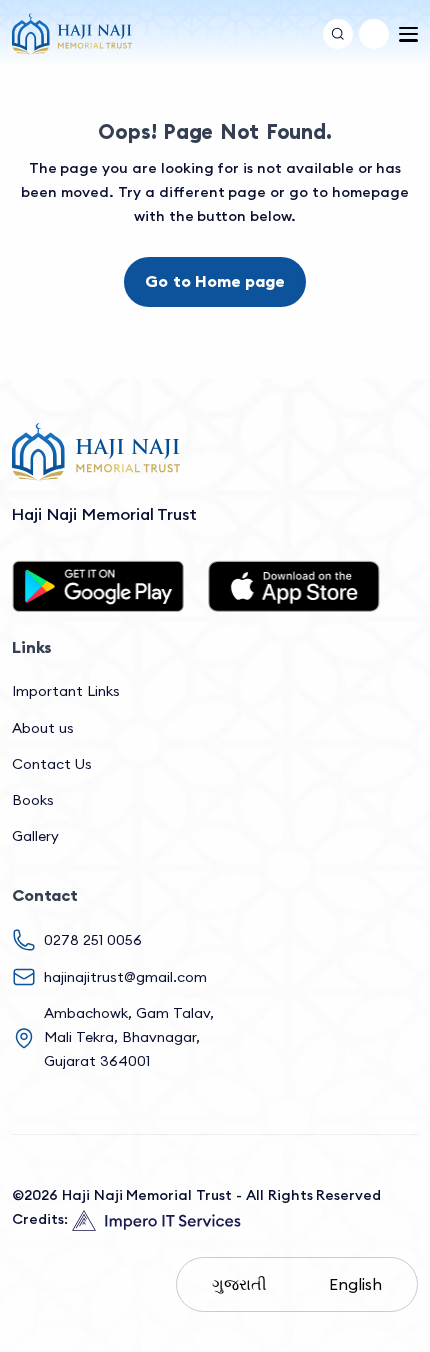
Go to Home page (214, 281)
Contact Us (52, 764)
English (355, 1284)
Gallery (35, 836)
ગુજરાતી (239, 1284)
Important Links (66, 691)
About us (43, 728)
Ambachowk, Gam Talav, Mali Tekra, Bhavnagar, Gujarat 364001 (129, 1037)
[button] (374, 34)
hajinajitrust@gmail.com (125, 977)
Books (33, 800)
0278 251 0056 (93, 940)
